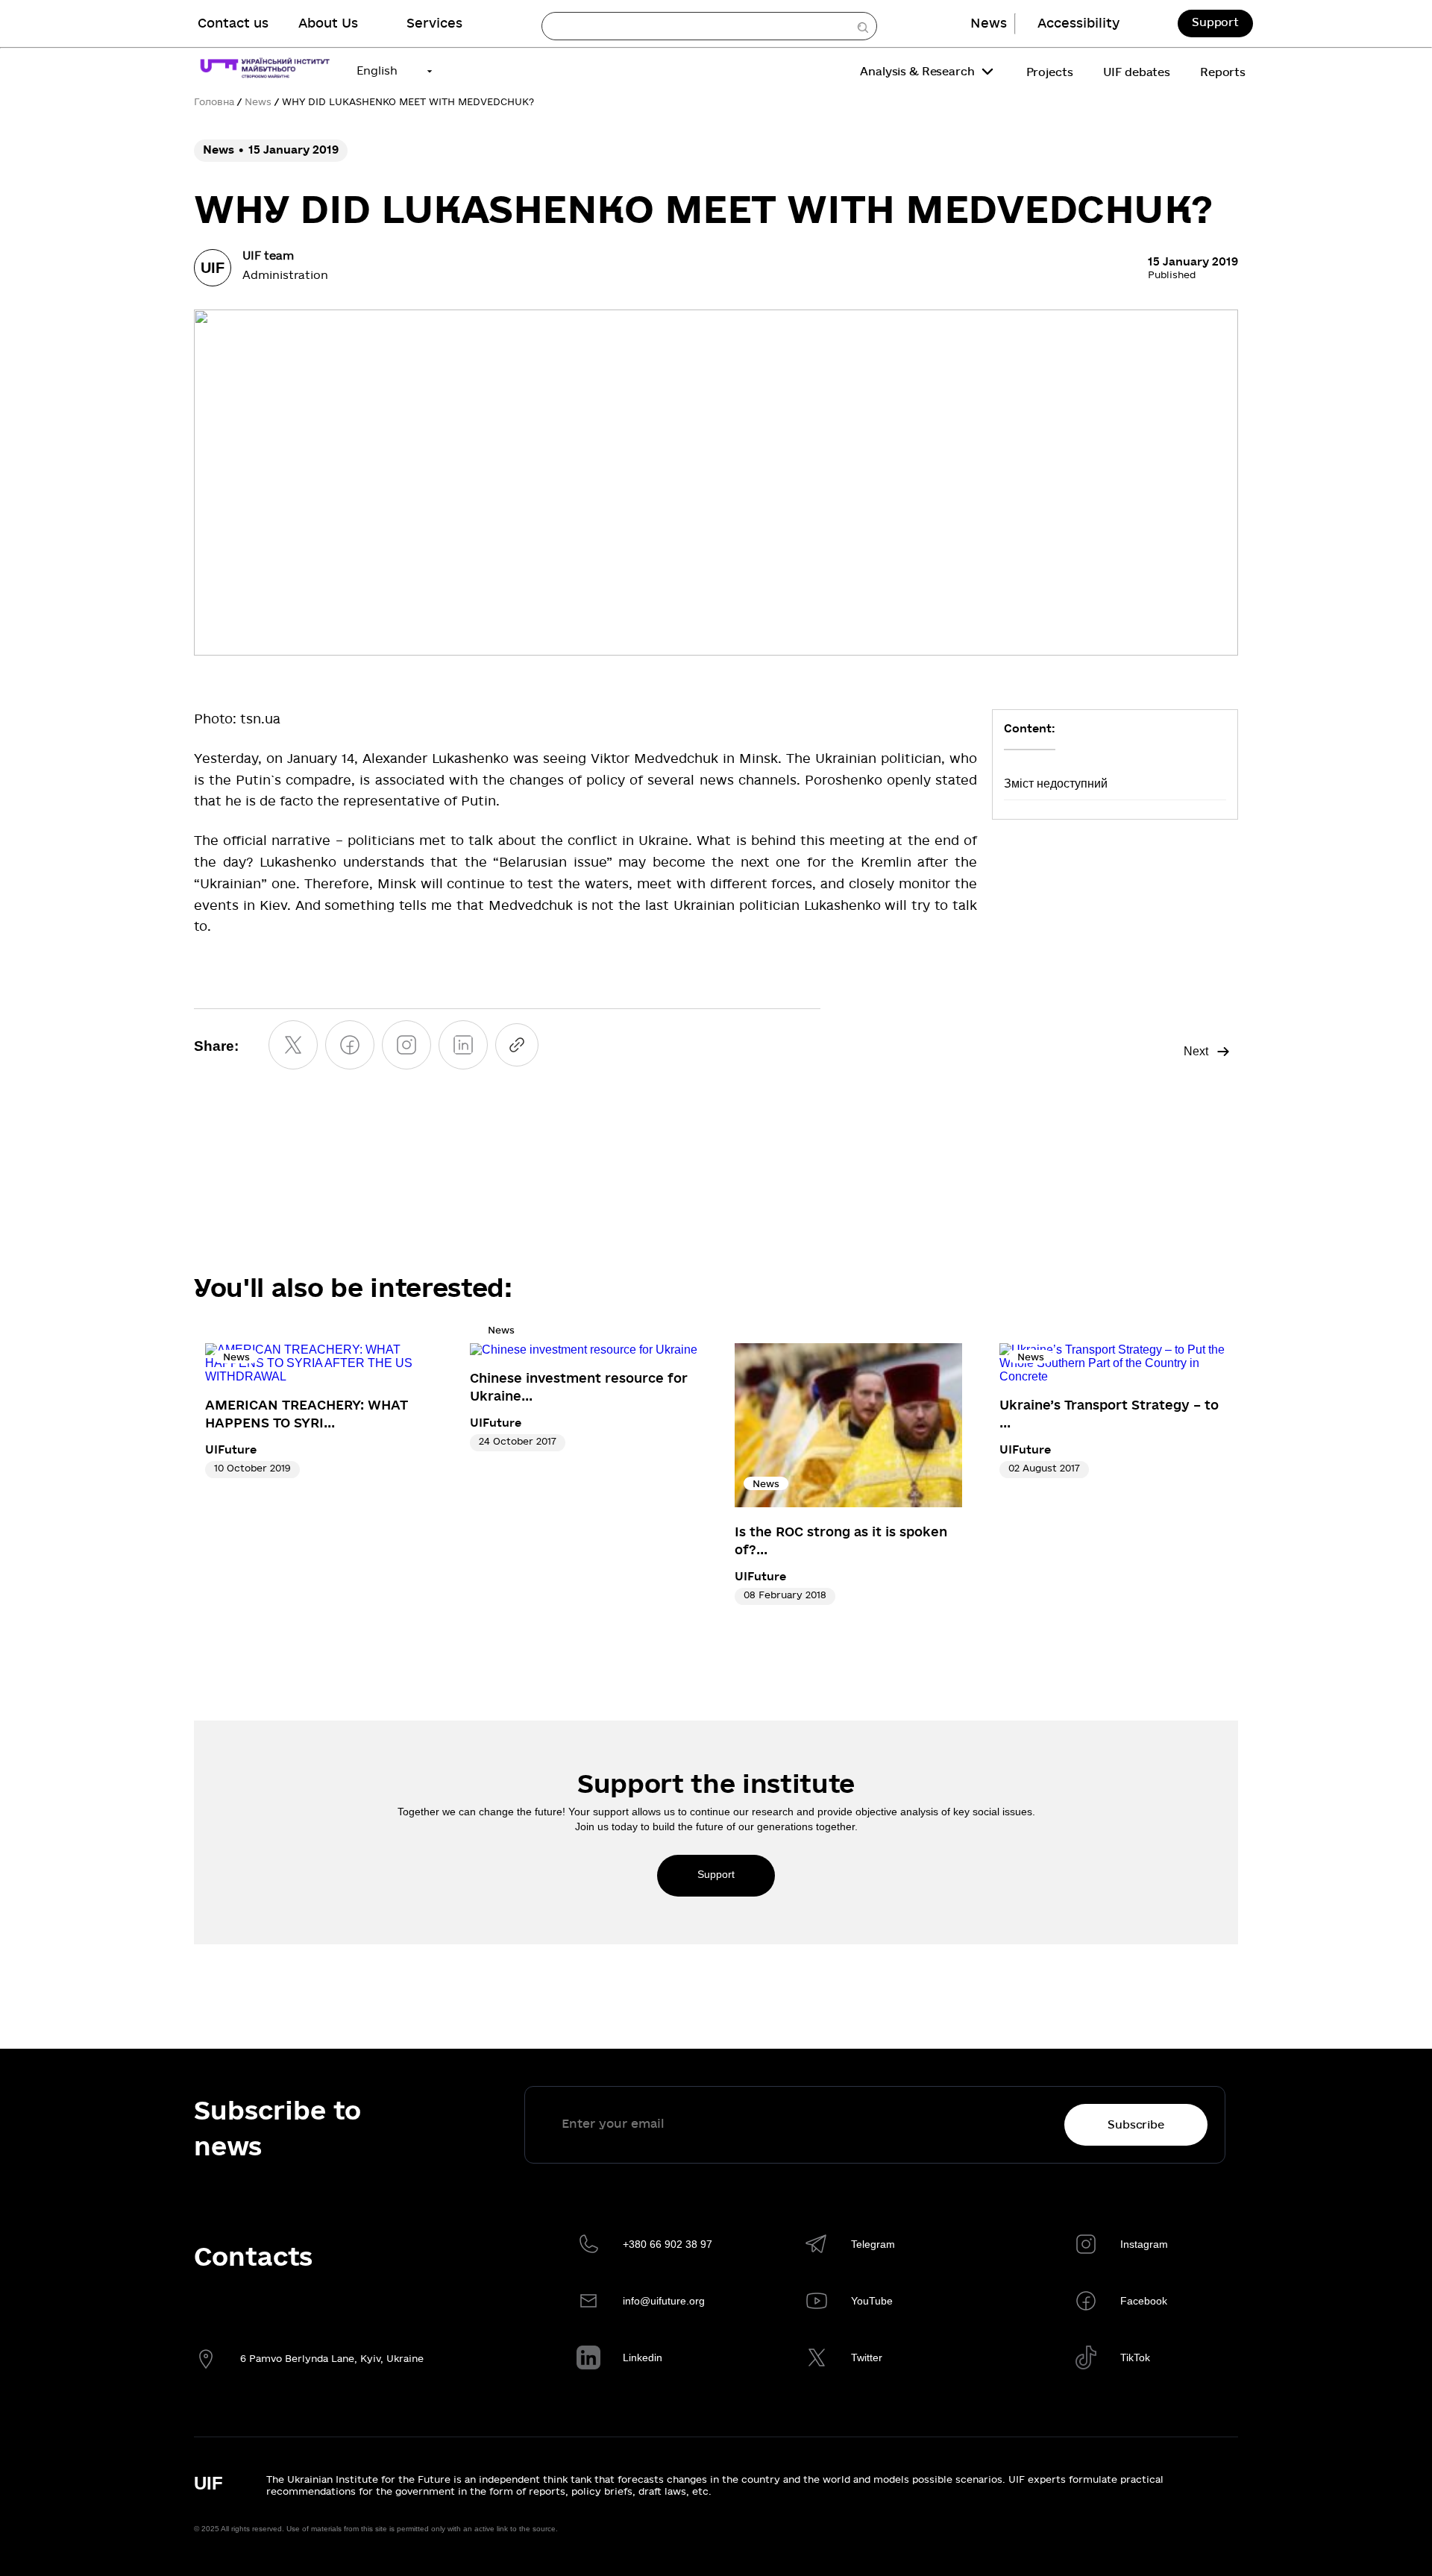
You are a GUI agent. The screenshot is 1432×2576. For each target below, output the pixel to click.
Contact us (233, 23)
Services (434, 23)
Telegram (873, 2244)
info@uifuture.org (664, 2301)
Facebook (1144, 2301)
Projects (1050, 72)
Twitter (867, 2357)
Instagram (1144, 2244)
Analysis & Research (917, 72)
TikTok (1135, 2357)
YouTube (872, 2301)
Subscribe (1136, 2125)
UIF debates (1137, 72)
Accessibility (1078, 23)
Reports (1223, 72)
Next (1196, 1051)
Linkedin (643, 2357)
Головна (214, 102)
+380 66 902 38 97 (668, 2244)
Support (1215, 22)
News (989, 23)
